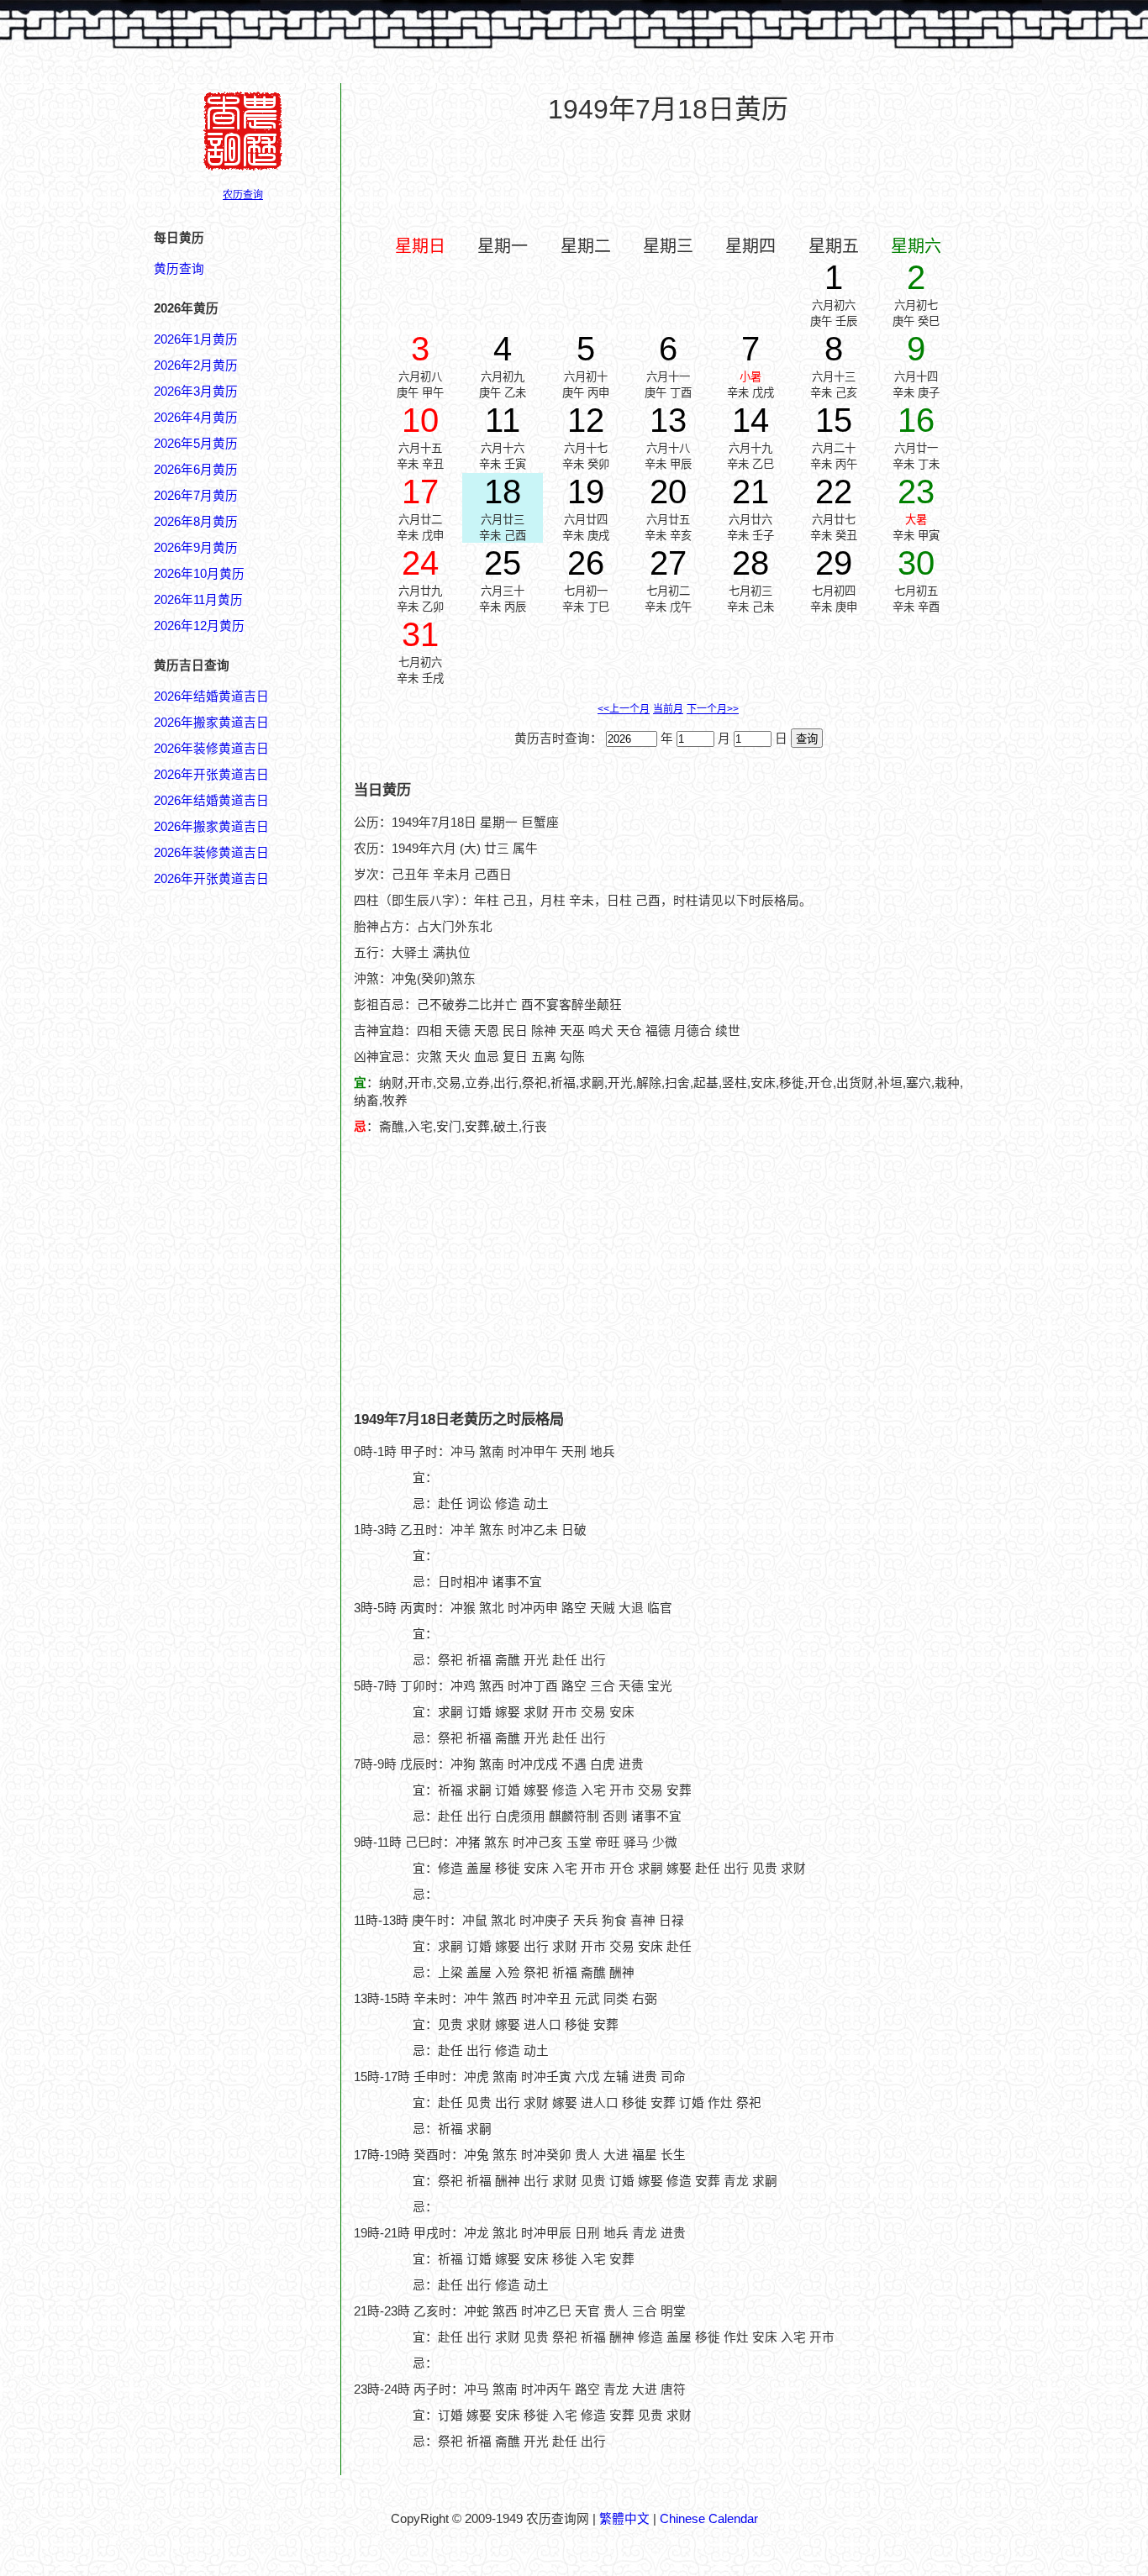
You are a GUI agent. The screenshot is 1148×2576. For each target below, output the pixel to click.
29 (834, 563)
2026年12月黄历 (199, 626)
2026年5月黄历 (196, 444)
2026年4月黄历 (196, 418)
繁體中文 (624, 2519)
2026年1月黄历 (196, 339)
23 (916, 492)
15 (834, 420)
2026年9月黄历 (196, 548)
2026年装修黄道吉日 (211, 749)
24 (420, 563)
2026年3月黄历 (196, 392)
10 (420, 420)
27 (668, 563)
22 (834, 492)
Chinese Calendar (709, 2519)
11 (503, 420)
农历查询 (243, 195)
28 (750, 563)
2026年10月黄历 (199, 574)
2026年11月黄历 (198, 600)
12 (586, 420)
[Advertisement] (668, 177)
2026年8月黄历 (196, 522)
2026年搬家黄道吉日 (211, 723)
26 (586, 563)
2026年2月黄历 (196, 365)
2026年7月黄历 (196, 496)
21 (750, 492)
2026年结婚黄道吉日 (211, 697)
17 (420, 492)
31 (420, 634)
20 (668, 492)
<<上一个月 (624, 709)
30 (916, 563)
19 (586, 492)
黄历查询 (179, 269)
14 (750, 420)
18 (503, 492)
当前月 (668, 709)
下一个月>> (713, 709)
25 (503, 563)
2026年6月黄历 (196, 470)
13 (668, 420)
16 (916, 420)
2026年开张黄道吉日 (211, 775)
